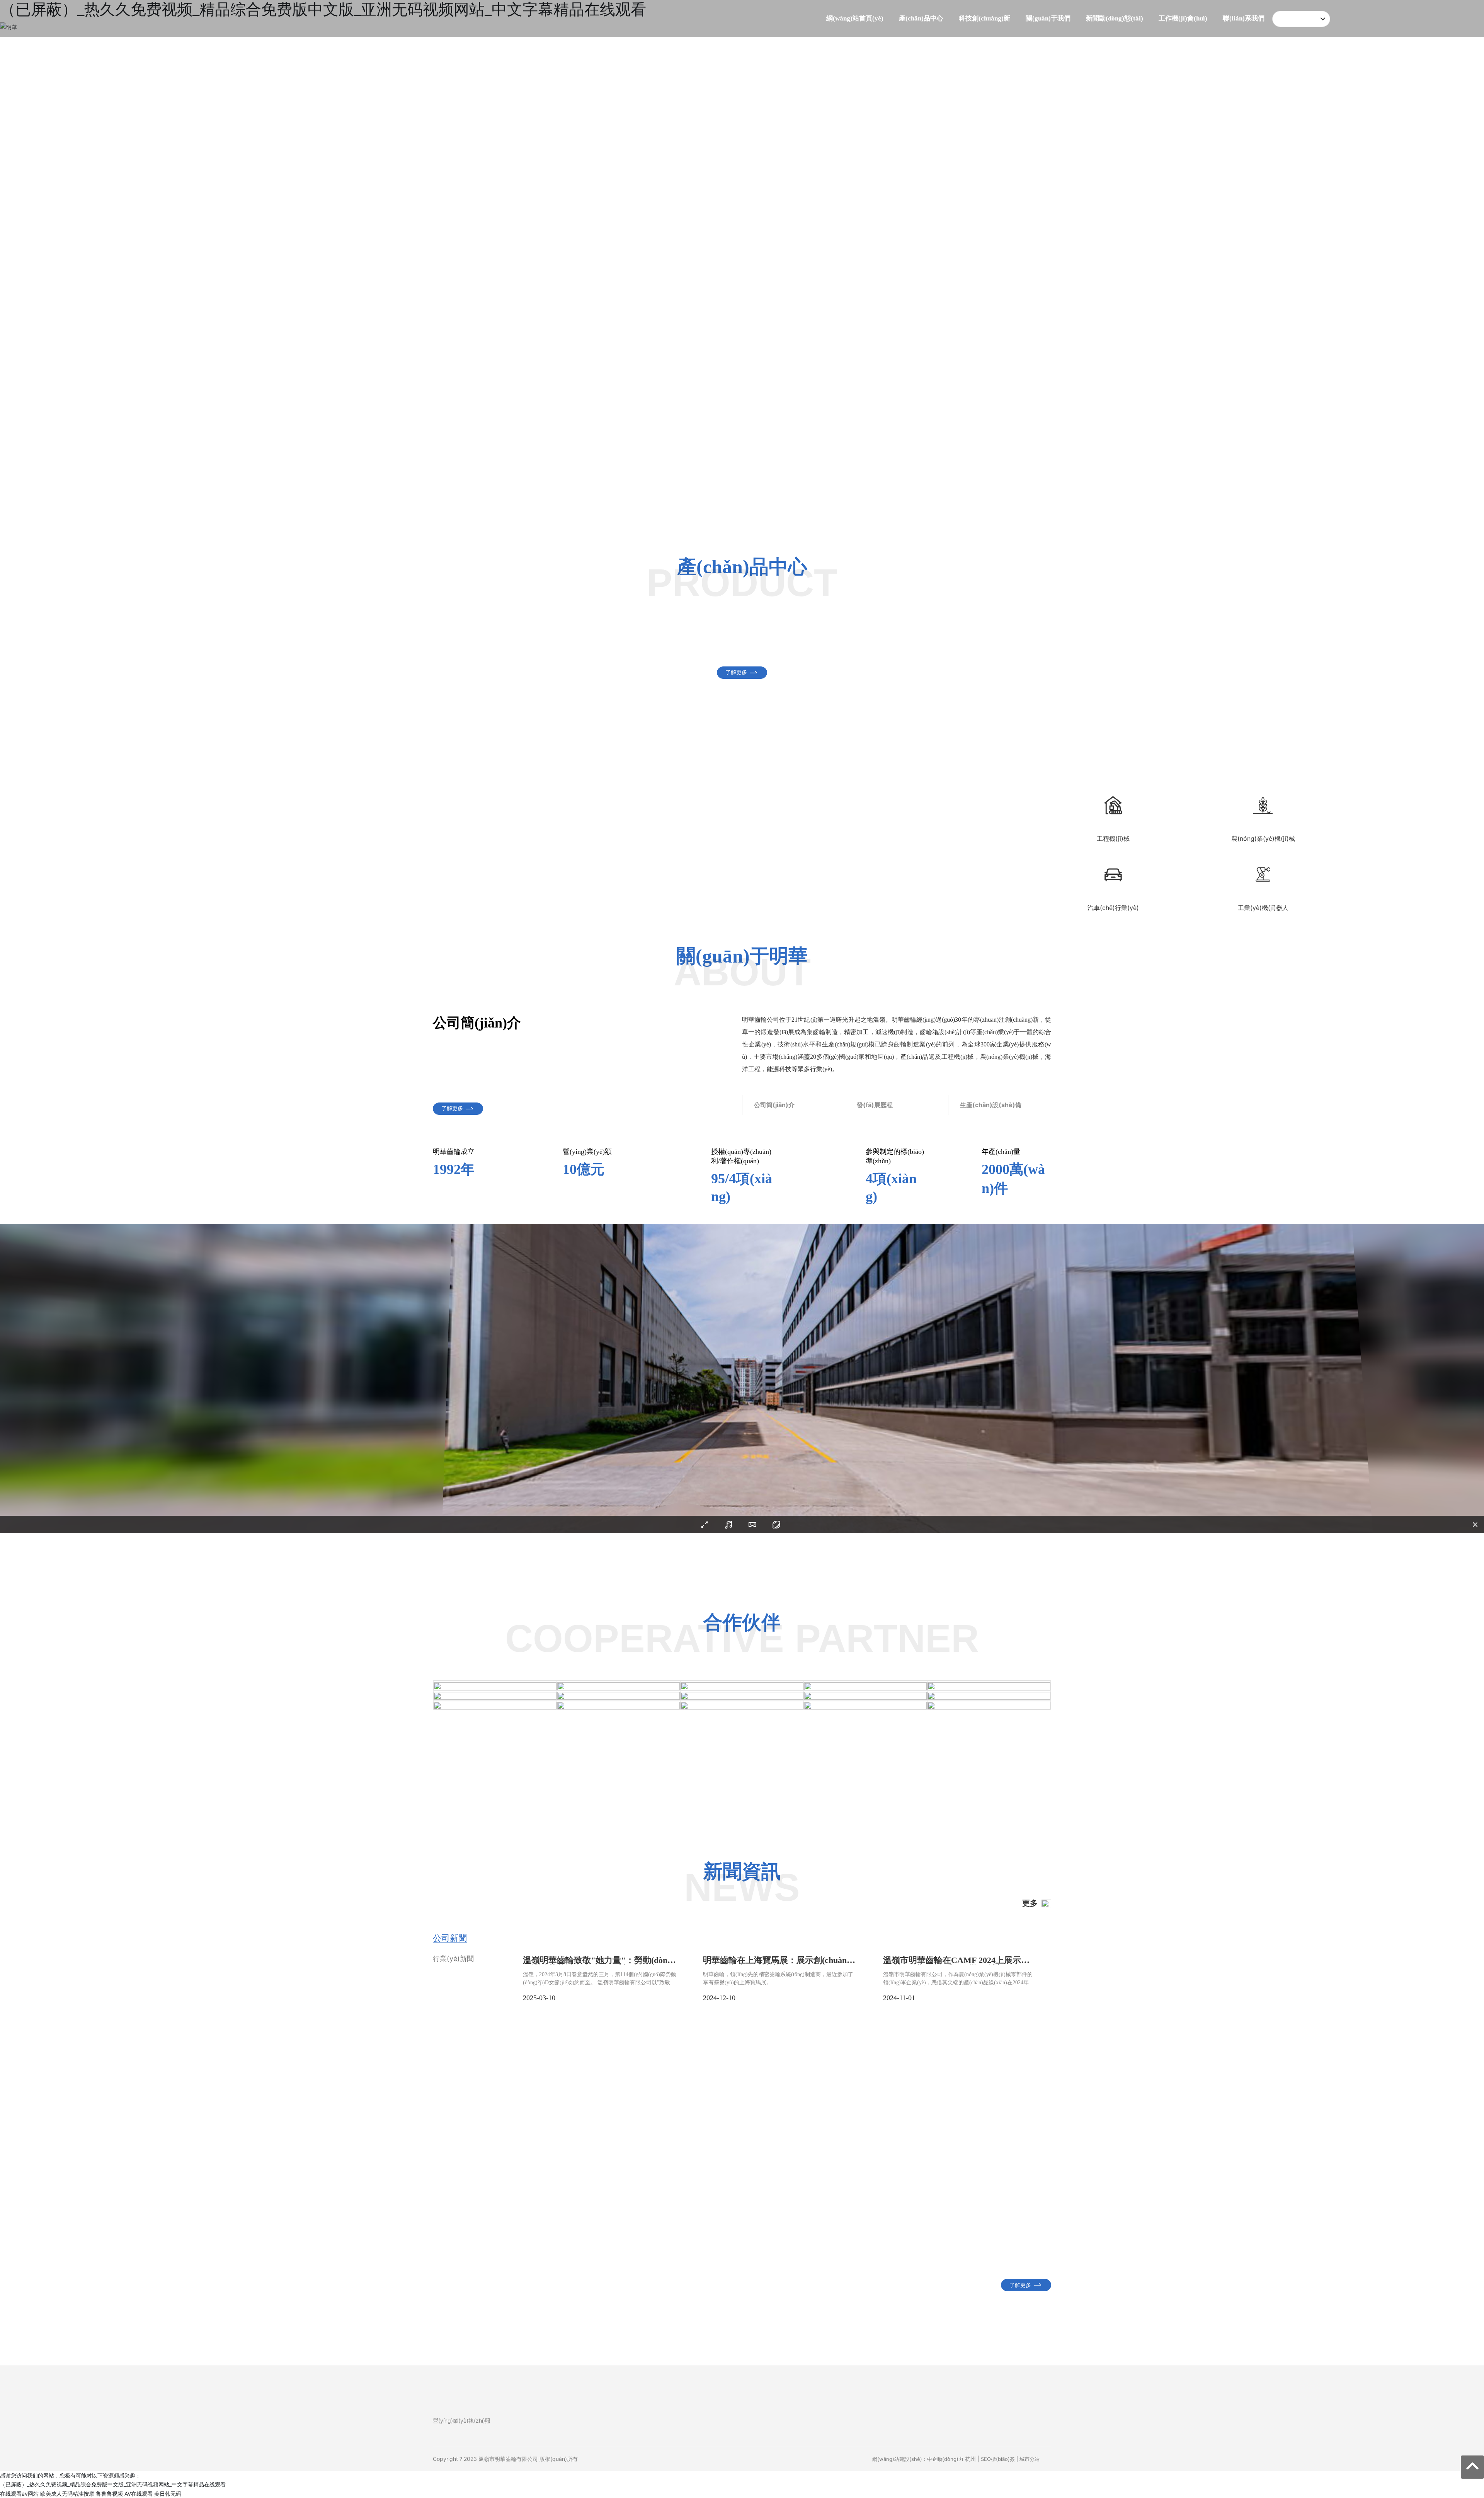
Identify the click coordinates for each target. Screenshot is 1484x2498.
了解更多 (736, 399)
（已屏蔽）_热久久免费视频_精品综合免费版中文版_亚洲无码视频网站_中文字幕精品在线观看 (113, 2484)
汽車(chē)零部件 (487, 652)
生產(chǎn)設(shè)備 (991, 1105)
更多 (1030, 1903)
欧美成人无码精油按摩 (67, 2494)
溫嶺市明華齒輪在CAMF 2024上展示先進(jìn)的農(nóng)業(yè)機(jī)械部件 (956, 1964)
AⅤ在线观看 (139, 2494)
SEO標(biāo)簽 (998, 2459)
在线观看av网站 (19, 2494)
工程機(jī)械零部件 (650, 652)
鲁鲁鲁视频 (109, 2494)
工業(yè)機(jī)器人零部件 (977, 652)
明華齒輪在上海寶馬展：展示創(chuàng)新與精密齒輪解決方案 (778, 1964)
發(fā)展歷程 (875, 1105)
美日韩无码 (168, 2494)
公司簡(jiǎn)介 (774, 1105)
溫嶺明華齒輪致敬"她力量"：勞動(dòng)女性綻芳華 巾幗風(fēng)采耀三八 (599, 1964)
